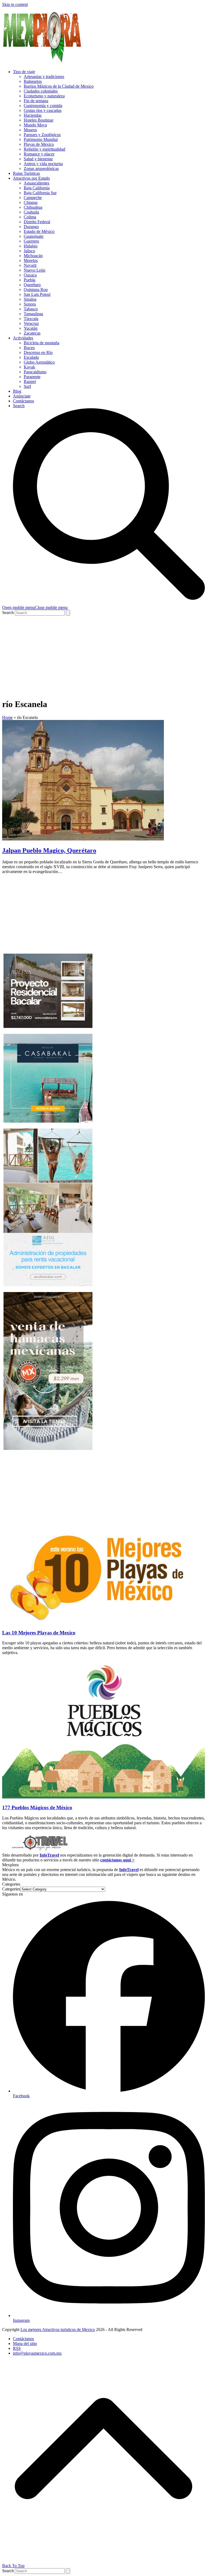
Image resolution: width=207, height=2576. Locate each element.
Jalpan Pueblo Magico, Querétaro (49, 850)
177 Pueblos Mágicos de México (37, 1807)
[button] (35, 607)
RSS (17, 2348)
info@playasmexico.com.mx (37, 2353)
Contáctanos (23, 2339)
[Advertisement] (103, 656)
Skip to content (15, 4)
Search (8, 613)
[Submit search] (68, 613)
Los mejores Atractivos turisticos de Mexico (58, 2330)
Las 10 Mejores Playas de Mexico (39, 1633)
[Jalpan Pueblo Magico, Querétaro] (83, 839)
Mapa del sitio (25, 2343)
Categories (11, 1889)
